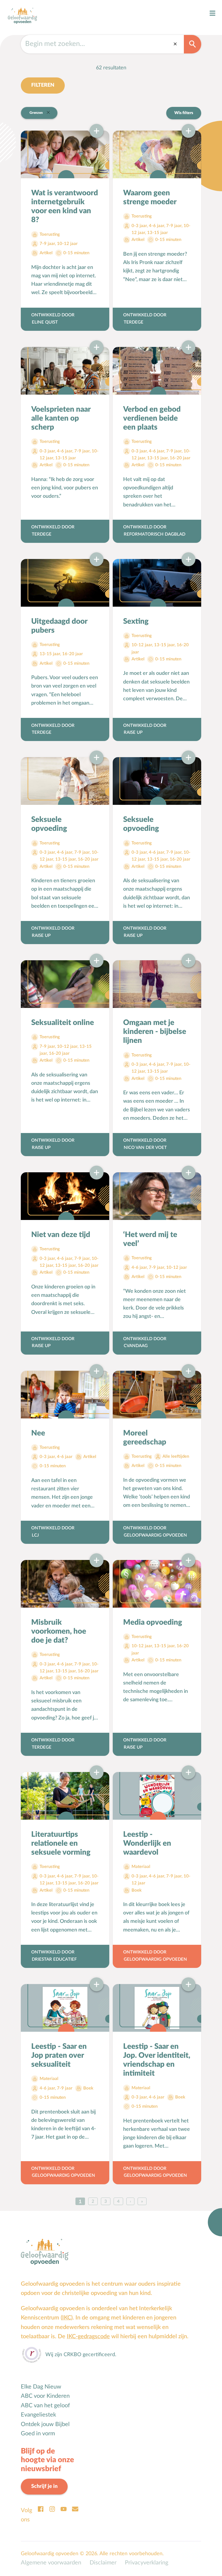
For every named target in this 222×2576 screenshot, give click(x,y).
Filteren (43, 85)
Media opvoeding (153, 1622)
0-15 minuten (76, 253)
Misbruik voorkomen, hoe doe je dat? (59, 1631)
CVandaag (136, 1346)
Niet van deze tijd (61, 1235)
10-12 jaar (67, 244)
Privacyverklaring (147, 2563)
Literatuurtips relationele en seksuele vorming (61, 1843)
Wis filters (184, 113)
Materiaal (141, 1867)
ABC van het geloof (45, 2406)
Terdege (134, 322)
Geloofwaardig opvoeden (155, 1535)
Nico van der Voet (145, 1148)
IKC (67, 2318)
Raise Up (133, 732)
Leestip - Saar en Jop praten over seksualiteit (59, 2055)
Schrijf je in (44, 2486)
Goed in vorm (38, 2434)
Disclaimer (103, 2563)
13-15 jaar (158, 233)
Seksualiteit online (63, 1023)
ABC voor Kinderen (45, 2396)
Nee (38, 1433)
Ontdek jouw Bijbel (45, 2424)
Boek (137, 1890)
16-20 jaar (180, 458)
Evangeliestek (38, 2415)
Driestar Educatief (54, 1959)
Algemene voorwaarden (51, 2563)
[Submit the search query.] (193, 44)
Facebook (40, 2509)
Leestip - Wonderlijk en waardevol (147, 1843)
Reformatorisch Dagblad (155, 534)
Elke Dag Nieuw (41, 2387)
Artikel (46, 253)
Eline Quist (45, 322)
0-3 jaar (139, 226)
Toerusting (50, 234)
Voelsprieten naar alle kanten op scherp (61, 418)
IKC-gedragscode (88, 2337)
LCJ (35, 1535)
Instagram (52, 2509)
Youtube (64, 2509)
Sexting (136, 621)
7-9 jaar (47, 244)
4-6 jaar (157, 226)
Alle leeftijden (176, 1456)
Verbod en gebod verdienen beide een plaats (152, 418)
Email (75, 2509)
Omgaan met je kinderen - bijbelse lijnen (155, 1032)
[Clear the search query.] (175, 44)
